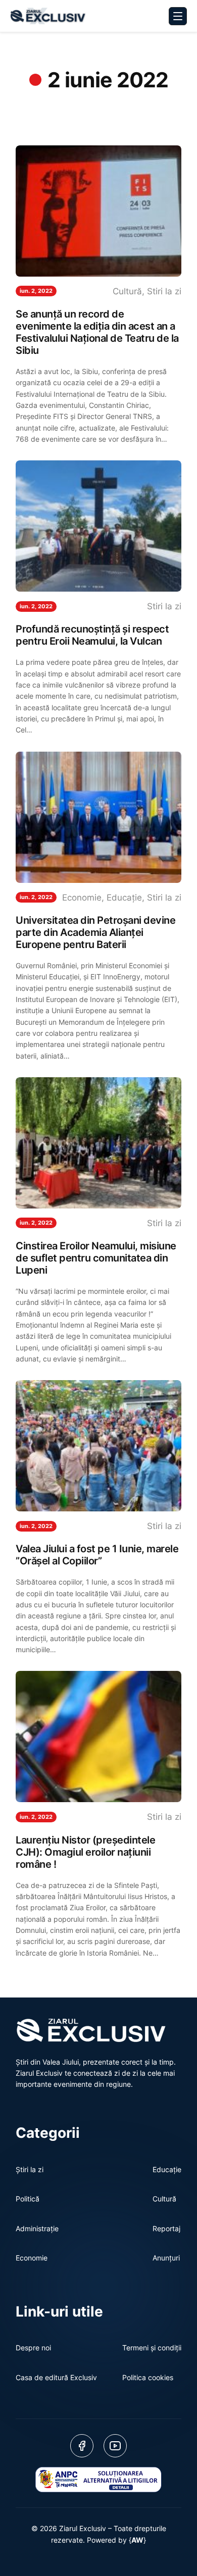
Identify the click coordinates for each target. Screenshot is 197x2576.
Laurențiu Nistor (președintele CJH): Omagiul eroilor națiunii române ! (85, 1852)
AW (137, 2540)
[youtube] (115, 2446)
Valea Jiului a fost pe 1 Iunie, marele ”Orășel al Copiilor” (97, 1555)
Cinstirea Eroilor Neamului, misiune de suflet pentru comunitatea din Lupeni (96, 1258)
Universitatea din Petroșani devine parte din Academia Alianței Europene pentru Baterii (95, 932)
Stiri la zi (164, 291)
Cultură (127, 291)
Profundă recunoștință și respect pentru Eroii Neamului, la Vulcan (92, 635)
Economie (82, 898)
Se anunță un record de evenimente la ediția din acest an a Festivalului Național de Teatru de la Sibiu (97, 332)
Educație (124, 898)
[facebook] (82, 2446)
